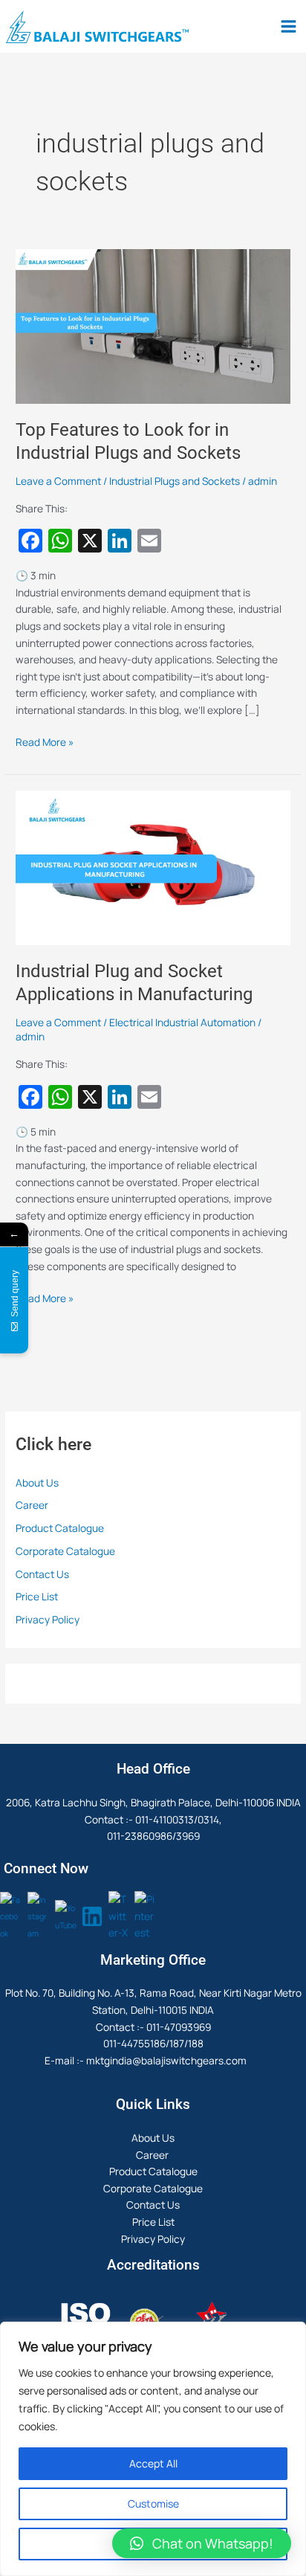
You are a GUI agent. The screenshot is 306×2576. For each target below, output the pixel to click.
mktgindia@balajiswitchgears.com (166, 2060)
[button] (202, 2543)
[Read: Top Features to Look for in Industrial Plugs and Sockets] (153, 325)
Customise (153, 2503)
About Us (37, 1482)
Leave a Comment (58, 481)
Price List (37, 1596)
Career (33, 1505)
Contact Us (42, 1574)
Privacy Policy (48, 1619)
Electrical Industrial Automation (182, 1022)
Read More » (45, 741)
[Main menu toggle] (289, 27)
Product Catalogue (60, 1528)
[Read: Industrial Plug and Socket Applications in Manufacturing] (153, 866)
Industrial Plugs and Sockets (175, 481)
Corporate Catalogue (65, 1551)
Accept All (153, 2463)
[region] (153, 2449)
